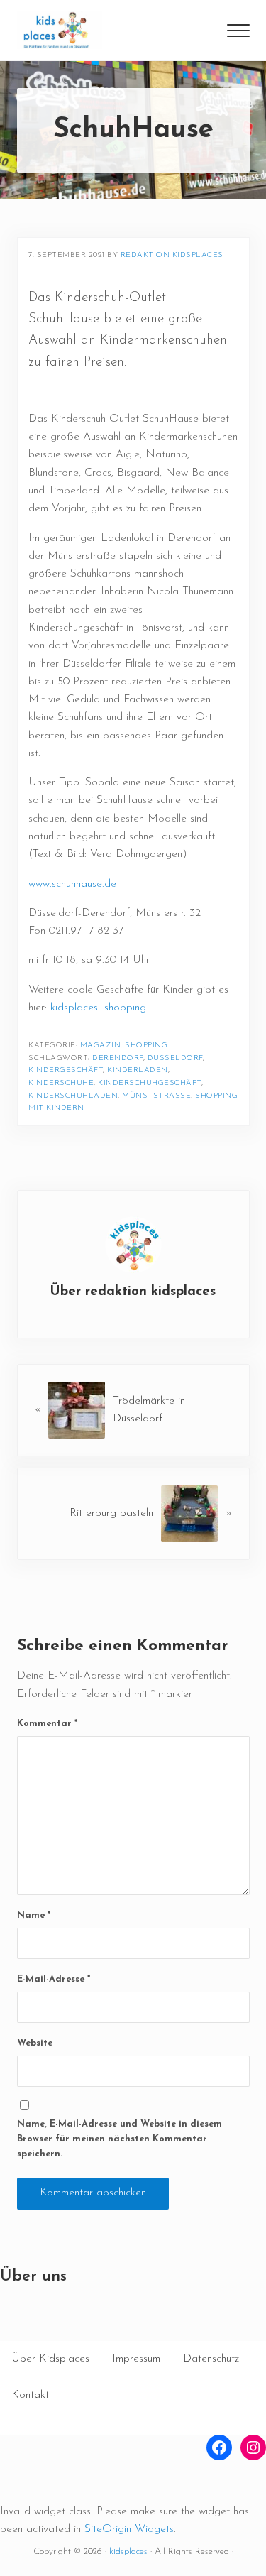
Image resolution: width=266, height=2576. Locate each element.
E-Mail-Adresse (54, 1979)
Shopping (146, 1046)
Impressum (136, 2359)
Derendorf (118, 1058)
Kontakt (30, 2395)
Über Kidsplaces (50, 2359)
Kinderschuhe (61, 1083)
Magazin (101, 1046)
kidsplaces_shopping (98, 1008)
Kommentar (47, 1724)
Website (35, 2043)
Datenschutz (211, 2359)
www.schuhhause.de (72, 884)
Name (34, 1915)
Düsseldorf (175, 1058)
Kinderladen (138, 1070)
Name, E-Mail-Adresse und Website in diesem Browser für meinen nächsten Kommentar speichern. (120, 2139)
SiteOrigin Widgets (129, 2529)
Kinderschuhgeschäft (150, 1083)
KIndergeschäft (66, 1070)
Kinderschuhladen (73, 1096)
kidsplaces (128, 2552)
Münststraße (156, 1096)
